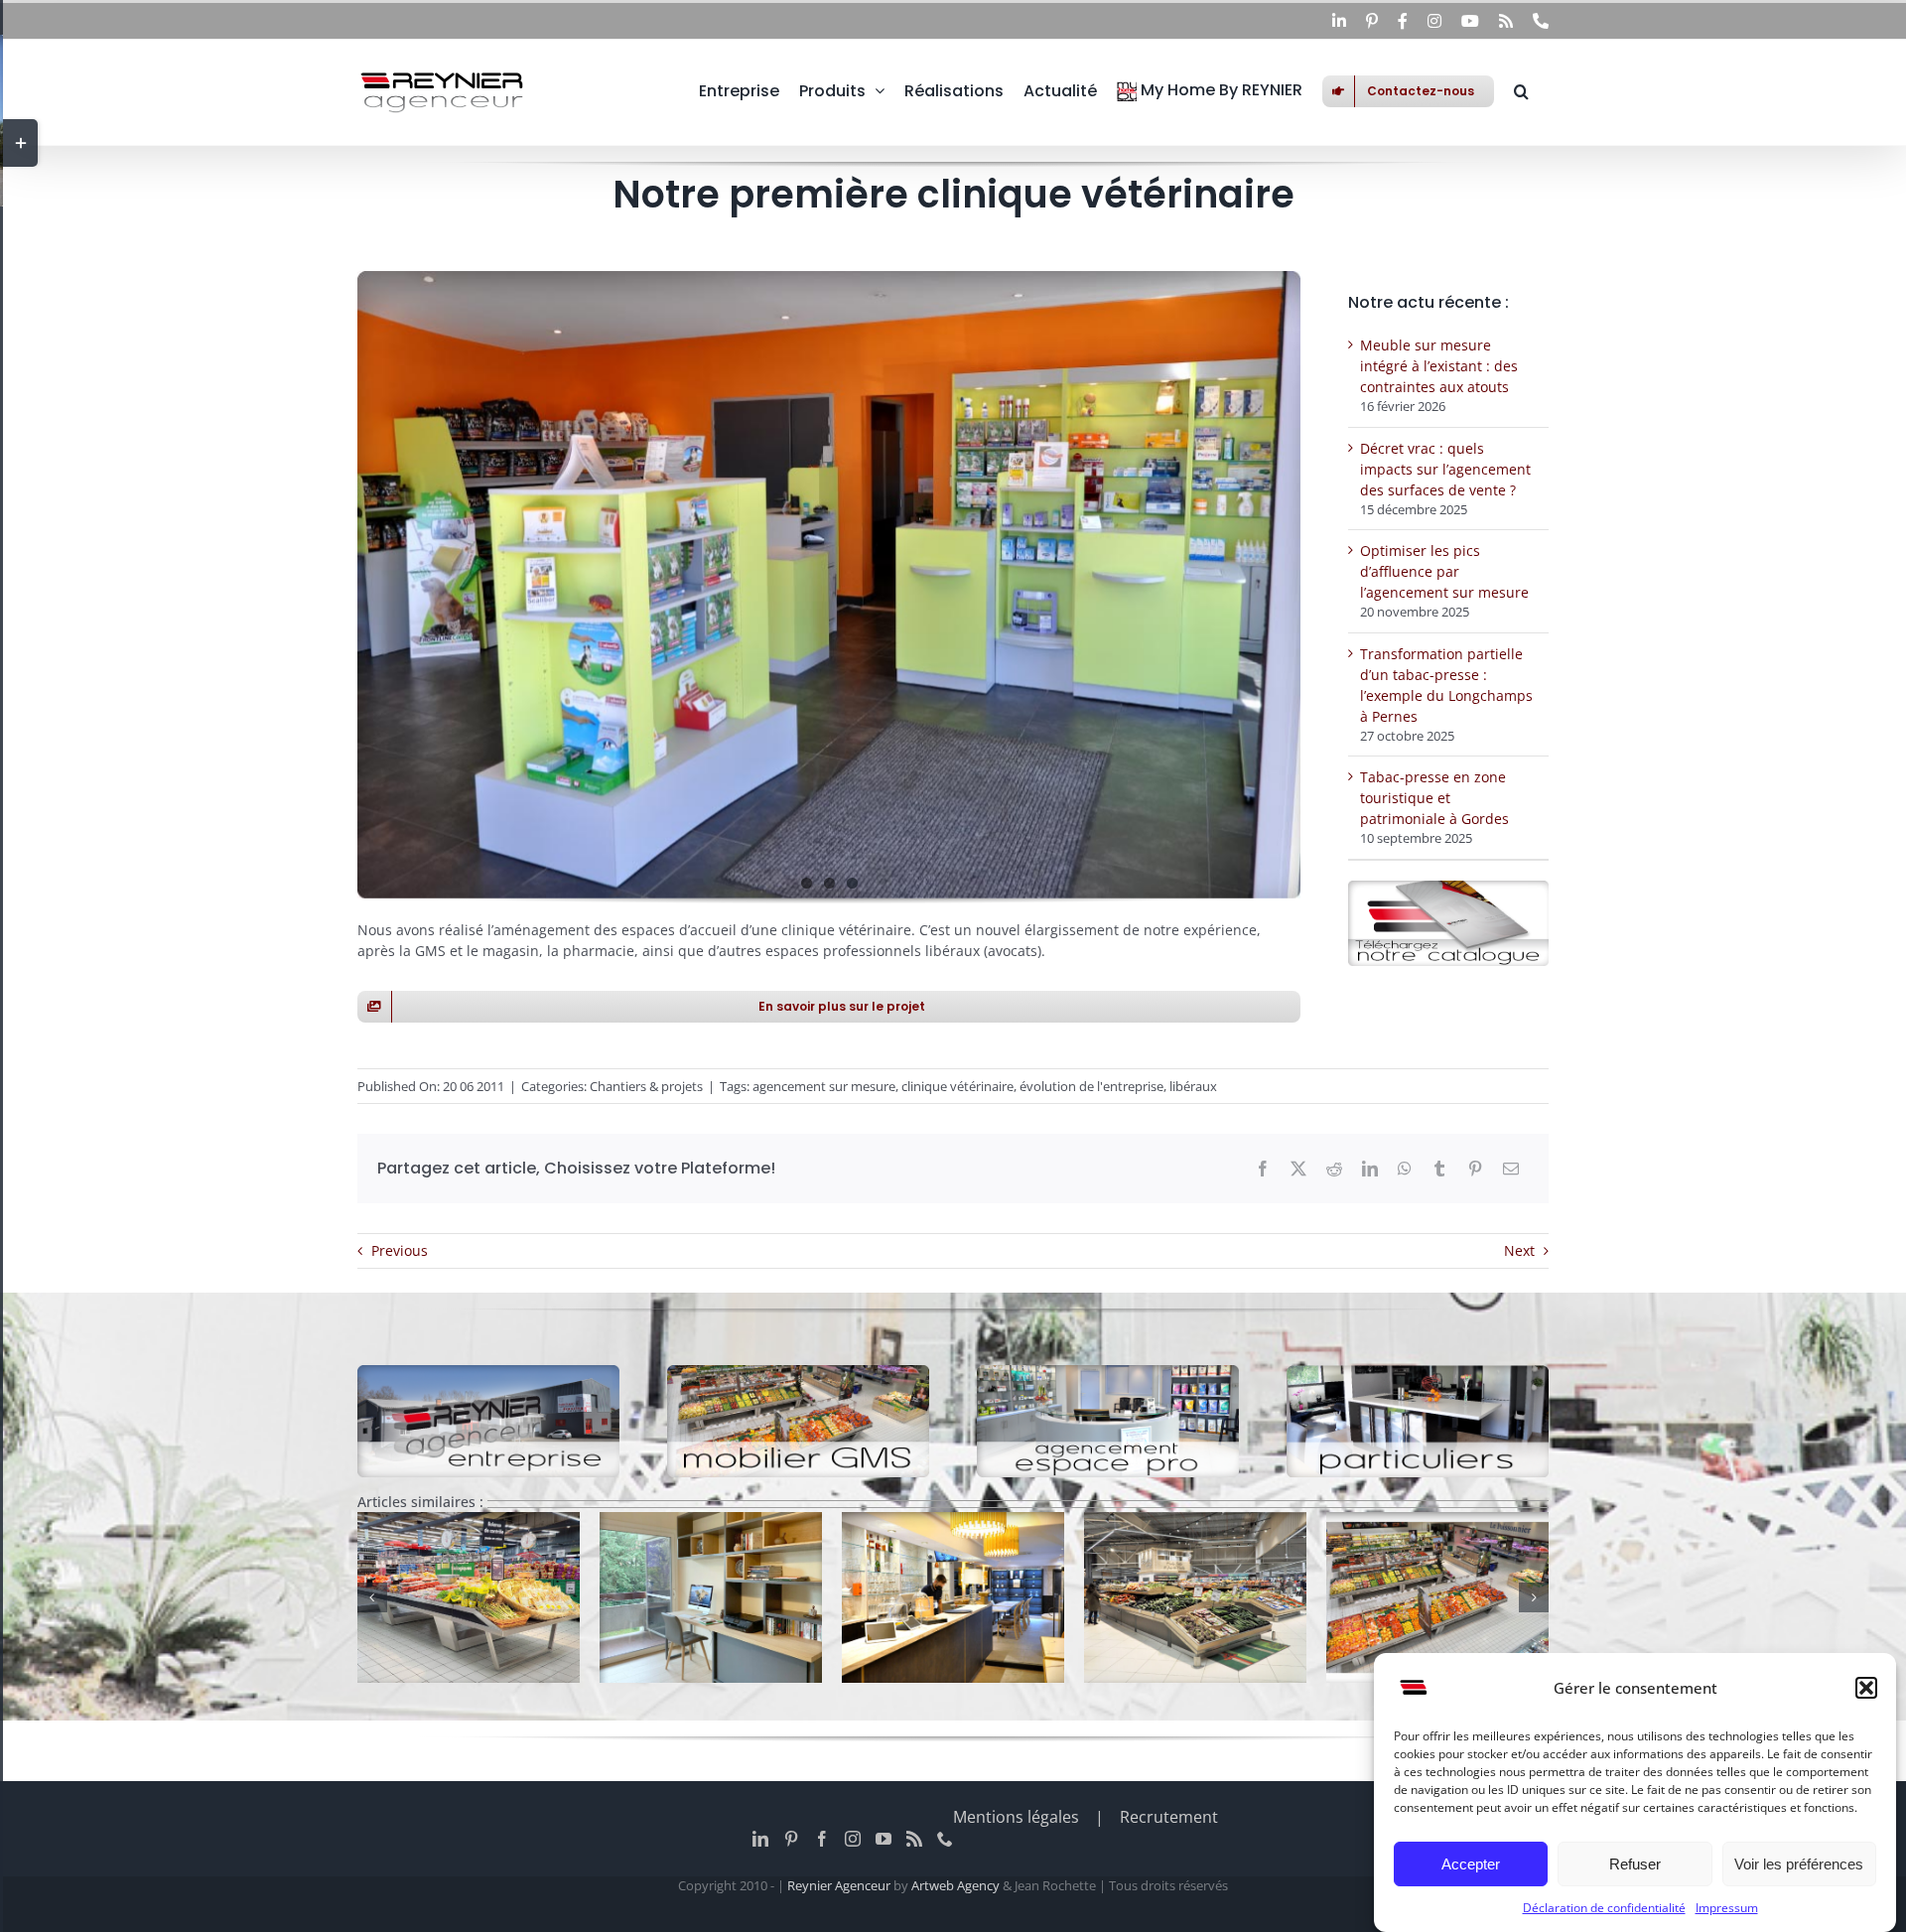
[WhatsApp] (1405, 1169)
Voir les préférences (1799, 1864)
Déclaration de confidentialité (1604, 1908)
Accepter (1471, 1864)
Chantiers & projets (646, 1086)
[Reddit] (1334, 1169)
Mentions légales (1016, 1817)
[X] (1298, 1169)
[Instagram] (853, 1839)
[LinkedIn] (1370, 1169)
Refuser (1635, 1864)
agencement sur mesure (824, 1086)
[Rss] (914, 1839)
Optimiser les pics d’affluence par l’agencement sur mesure (1444, 571)
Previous (400, 1250)
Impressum (1727, 1908)
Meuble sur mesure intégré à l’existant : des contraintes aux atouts (1439, 366)
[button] (1866, 1688)
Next (1519, 1250)
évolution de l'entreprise (1091, 1086)
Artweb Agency (955, 1885)
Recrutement (1169, 1817)
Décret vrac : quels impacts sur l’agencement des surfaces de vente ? (1445, 469)
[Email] (1511, 1169)
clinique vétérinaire (957, 1086)
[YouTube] (884, 1839)
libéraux (1193, 1086)
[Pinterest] (1475, 1169)
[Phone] (945, 1839)
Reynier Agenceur (839, 1885)
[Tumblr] (1439, 1169)
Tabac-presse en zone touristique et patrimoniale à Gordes (1434, 798)
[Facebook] (1263, 1169)
